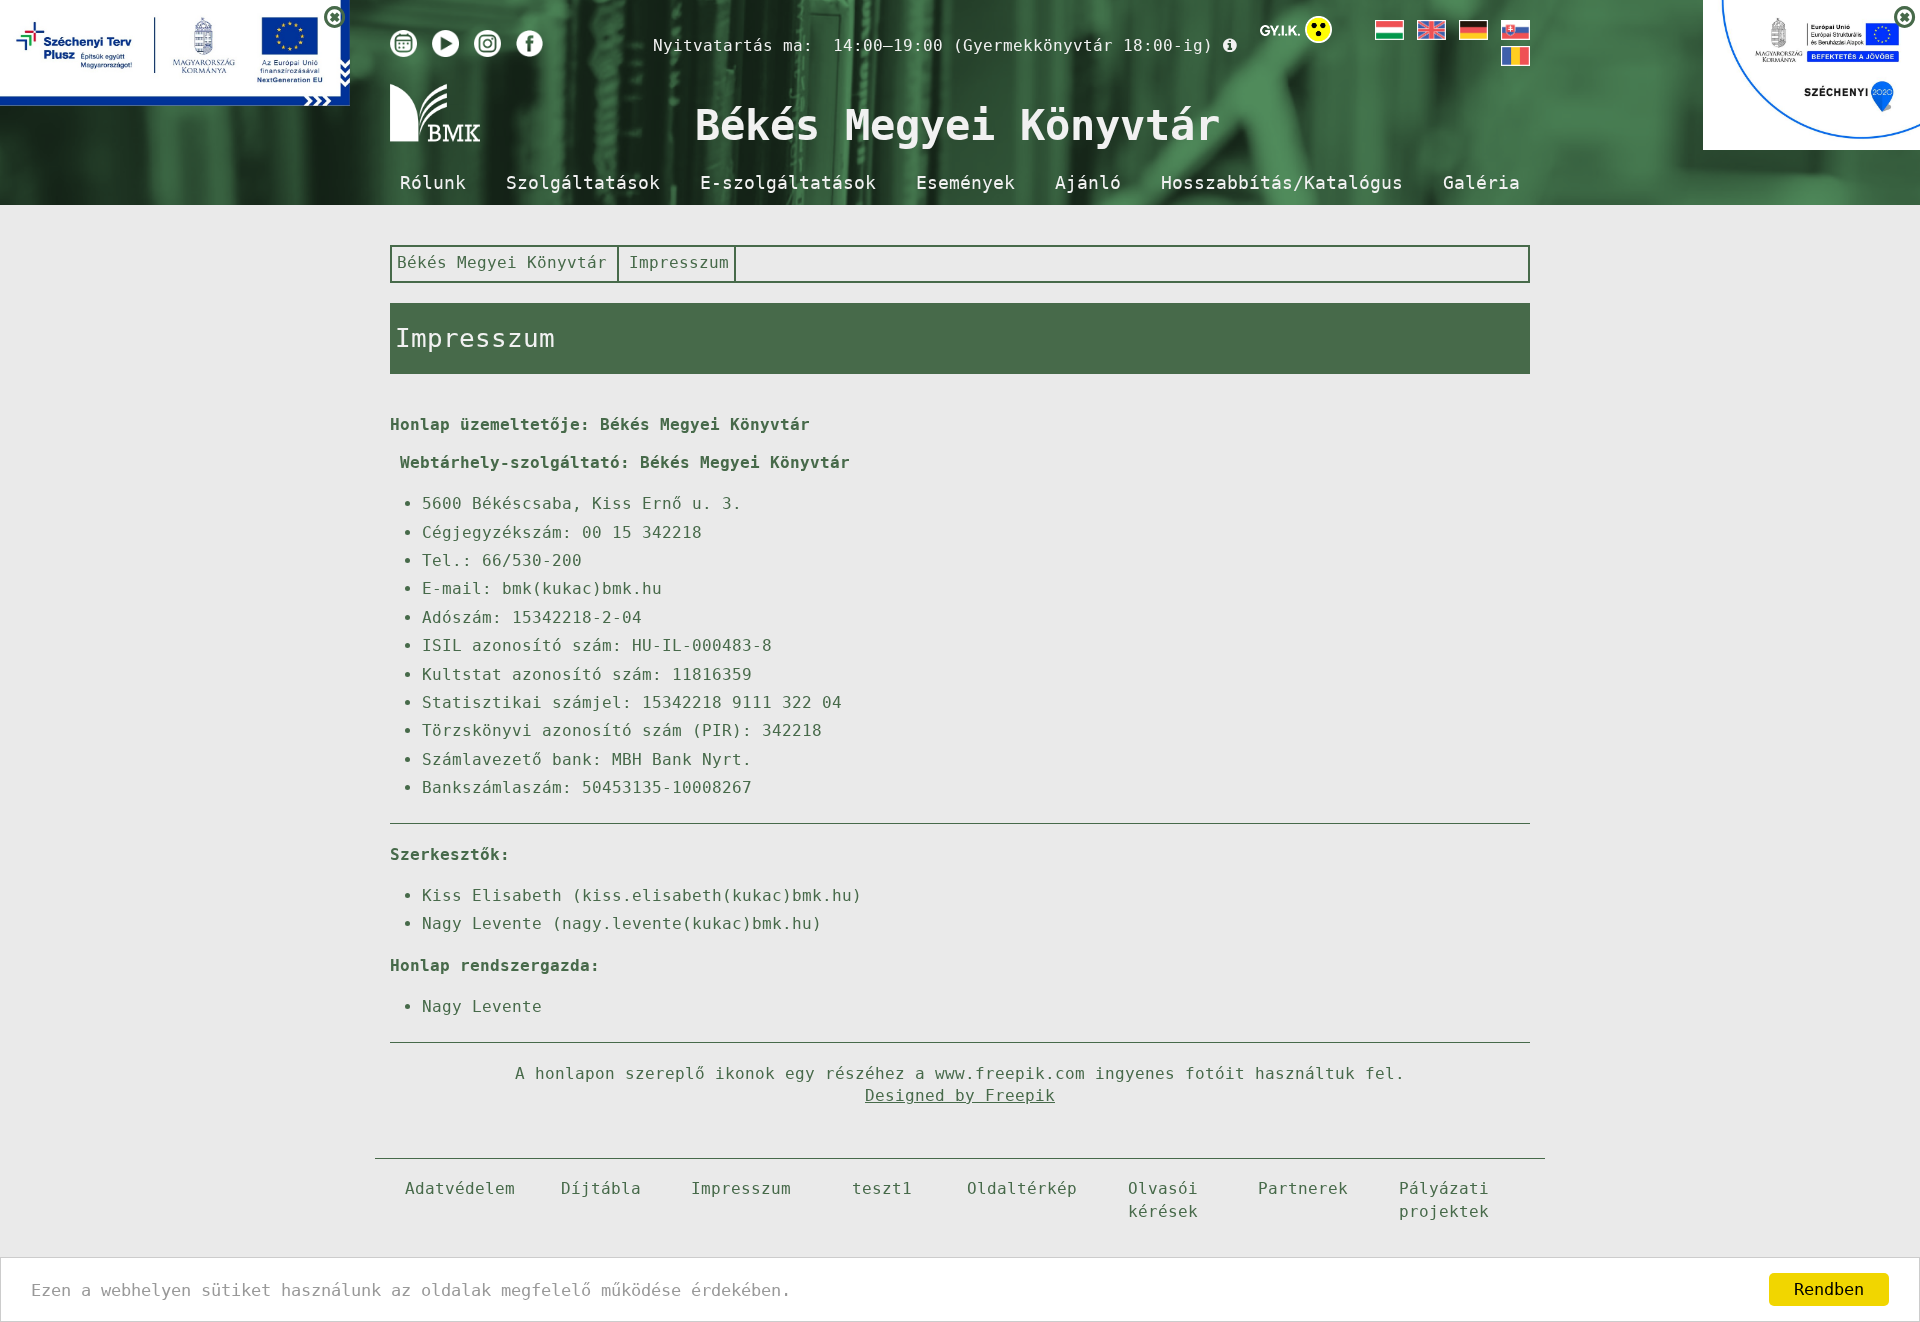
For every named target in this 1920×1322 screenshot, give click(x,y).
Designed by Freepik (960, 1095)
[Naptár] (403, 43)
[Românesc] (1514, 56)
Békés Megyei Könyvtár (502, 262)
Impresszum (679, 262)
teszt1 (882, 1188)
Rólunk (433, 183)
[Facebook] (529, 43)
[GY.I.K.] (1280, 30)
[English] (1430, 30)
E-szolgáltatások (788, 183)
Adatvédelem (460, 1188)
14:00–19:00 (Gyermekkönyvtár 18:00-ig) (1023, 45)
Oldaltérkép (1022, 1188)
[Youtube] (445, 43)
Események (965, 183)
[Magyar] (1388, 30)
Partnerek (1303, 1188)
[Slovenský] (1514, 30)
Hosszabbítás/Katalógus (1282, 183)
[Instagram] (487, 43)
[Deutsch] (1472, 30)
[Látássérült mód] (1318, 33)
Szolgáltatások (583, 183)
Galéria (1481, 183)
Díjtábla (601, 1188)
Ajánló (1088, 183)
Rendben (1829, 1289)
